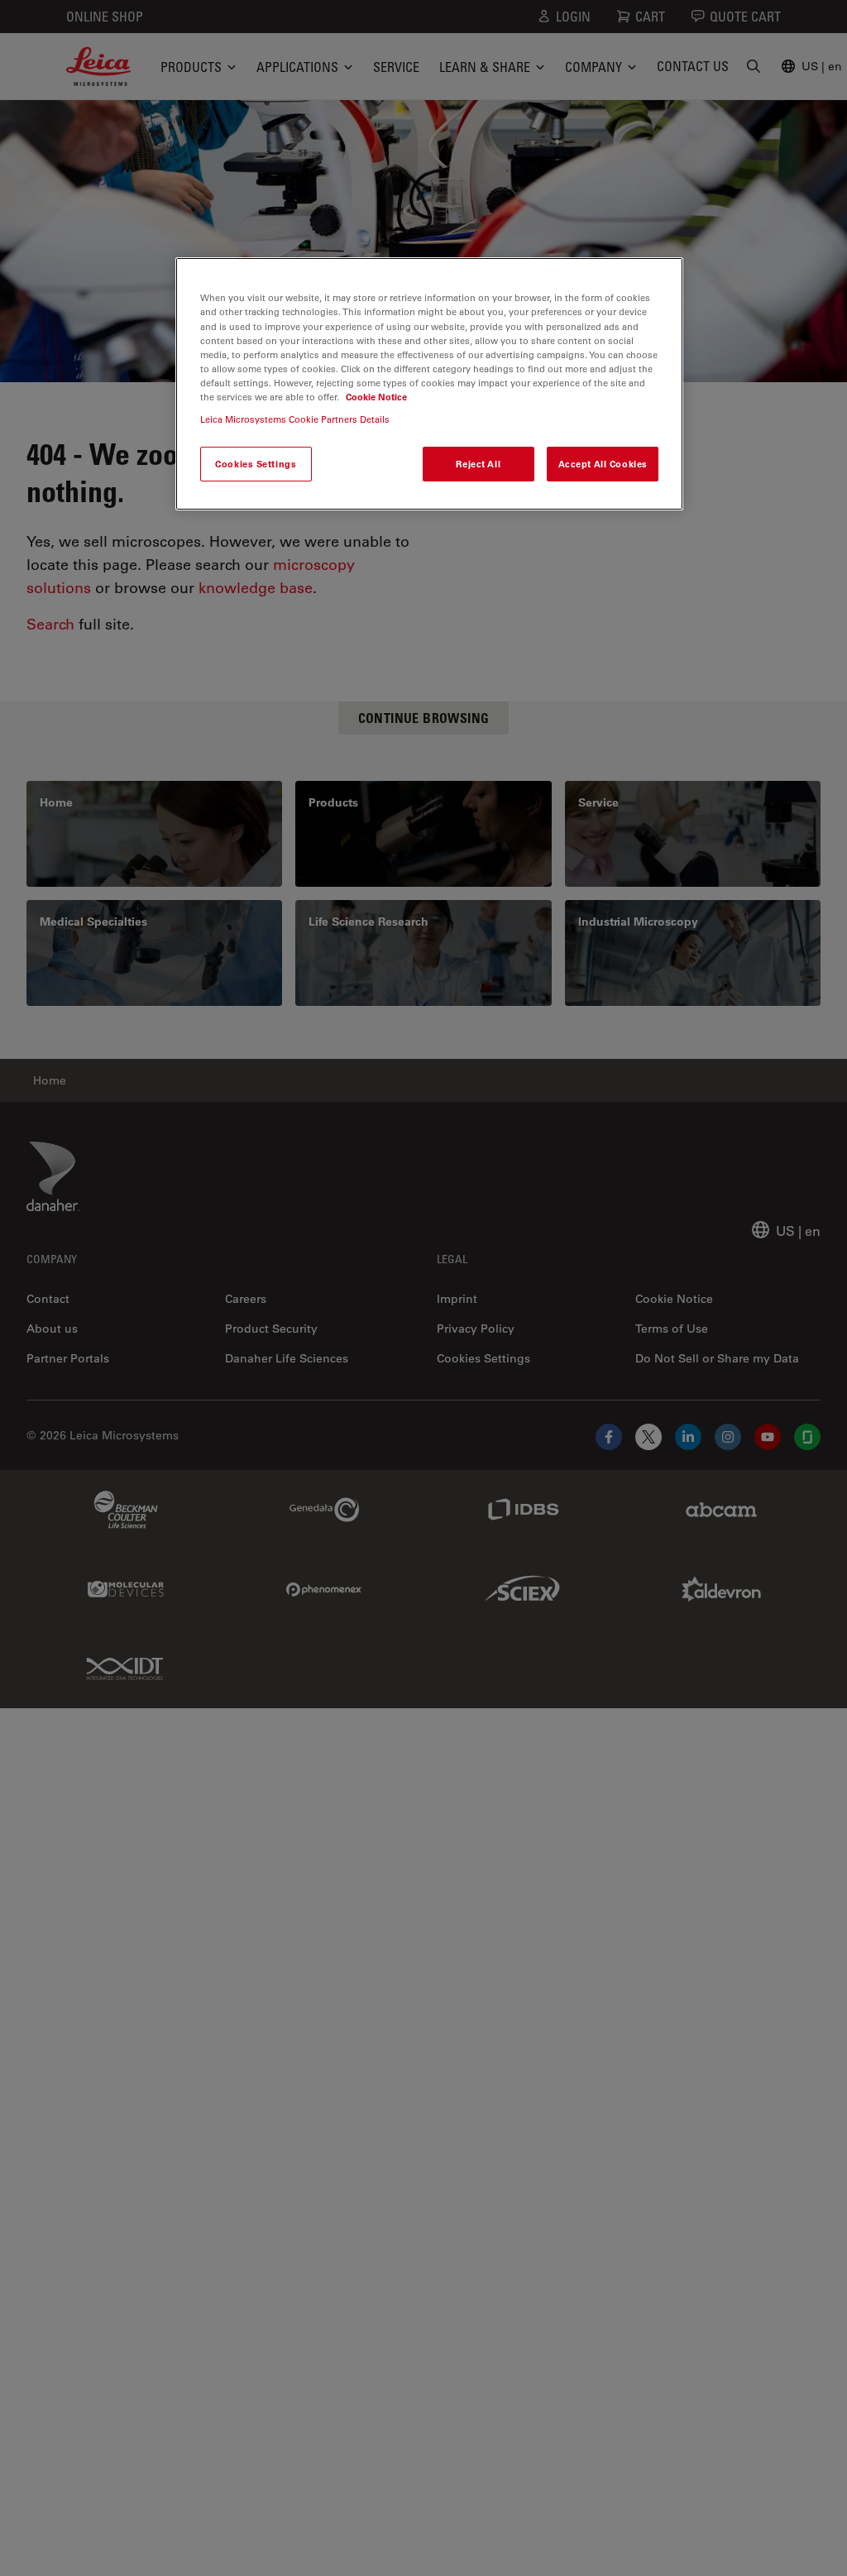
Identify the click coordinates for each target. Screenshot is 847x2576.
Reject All (478, 464)
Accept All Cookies (603, 464)
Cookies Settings (256, 464)
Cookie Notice (376, 397)
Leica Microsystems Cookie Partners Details (295, 419)
